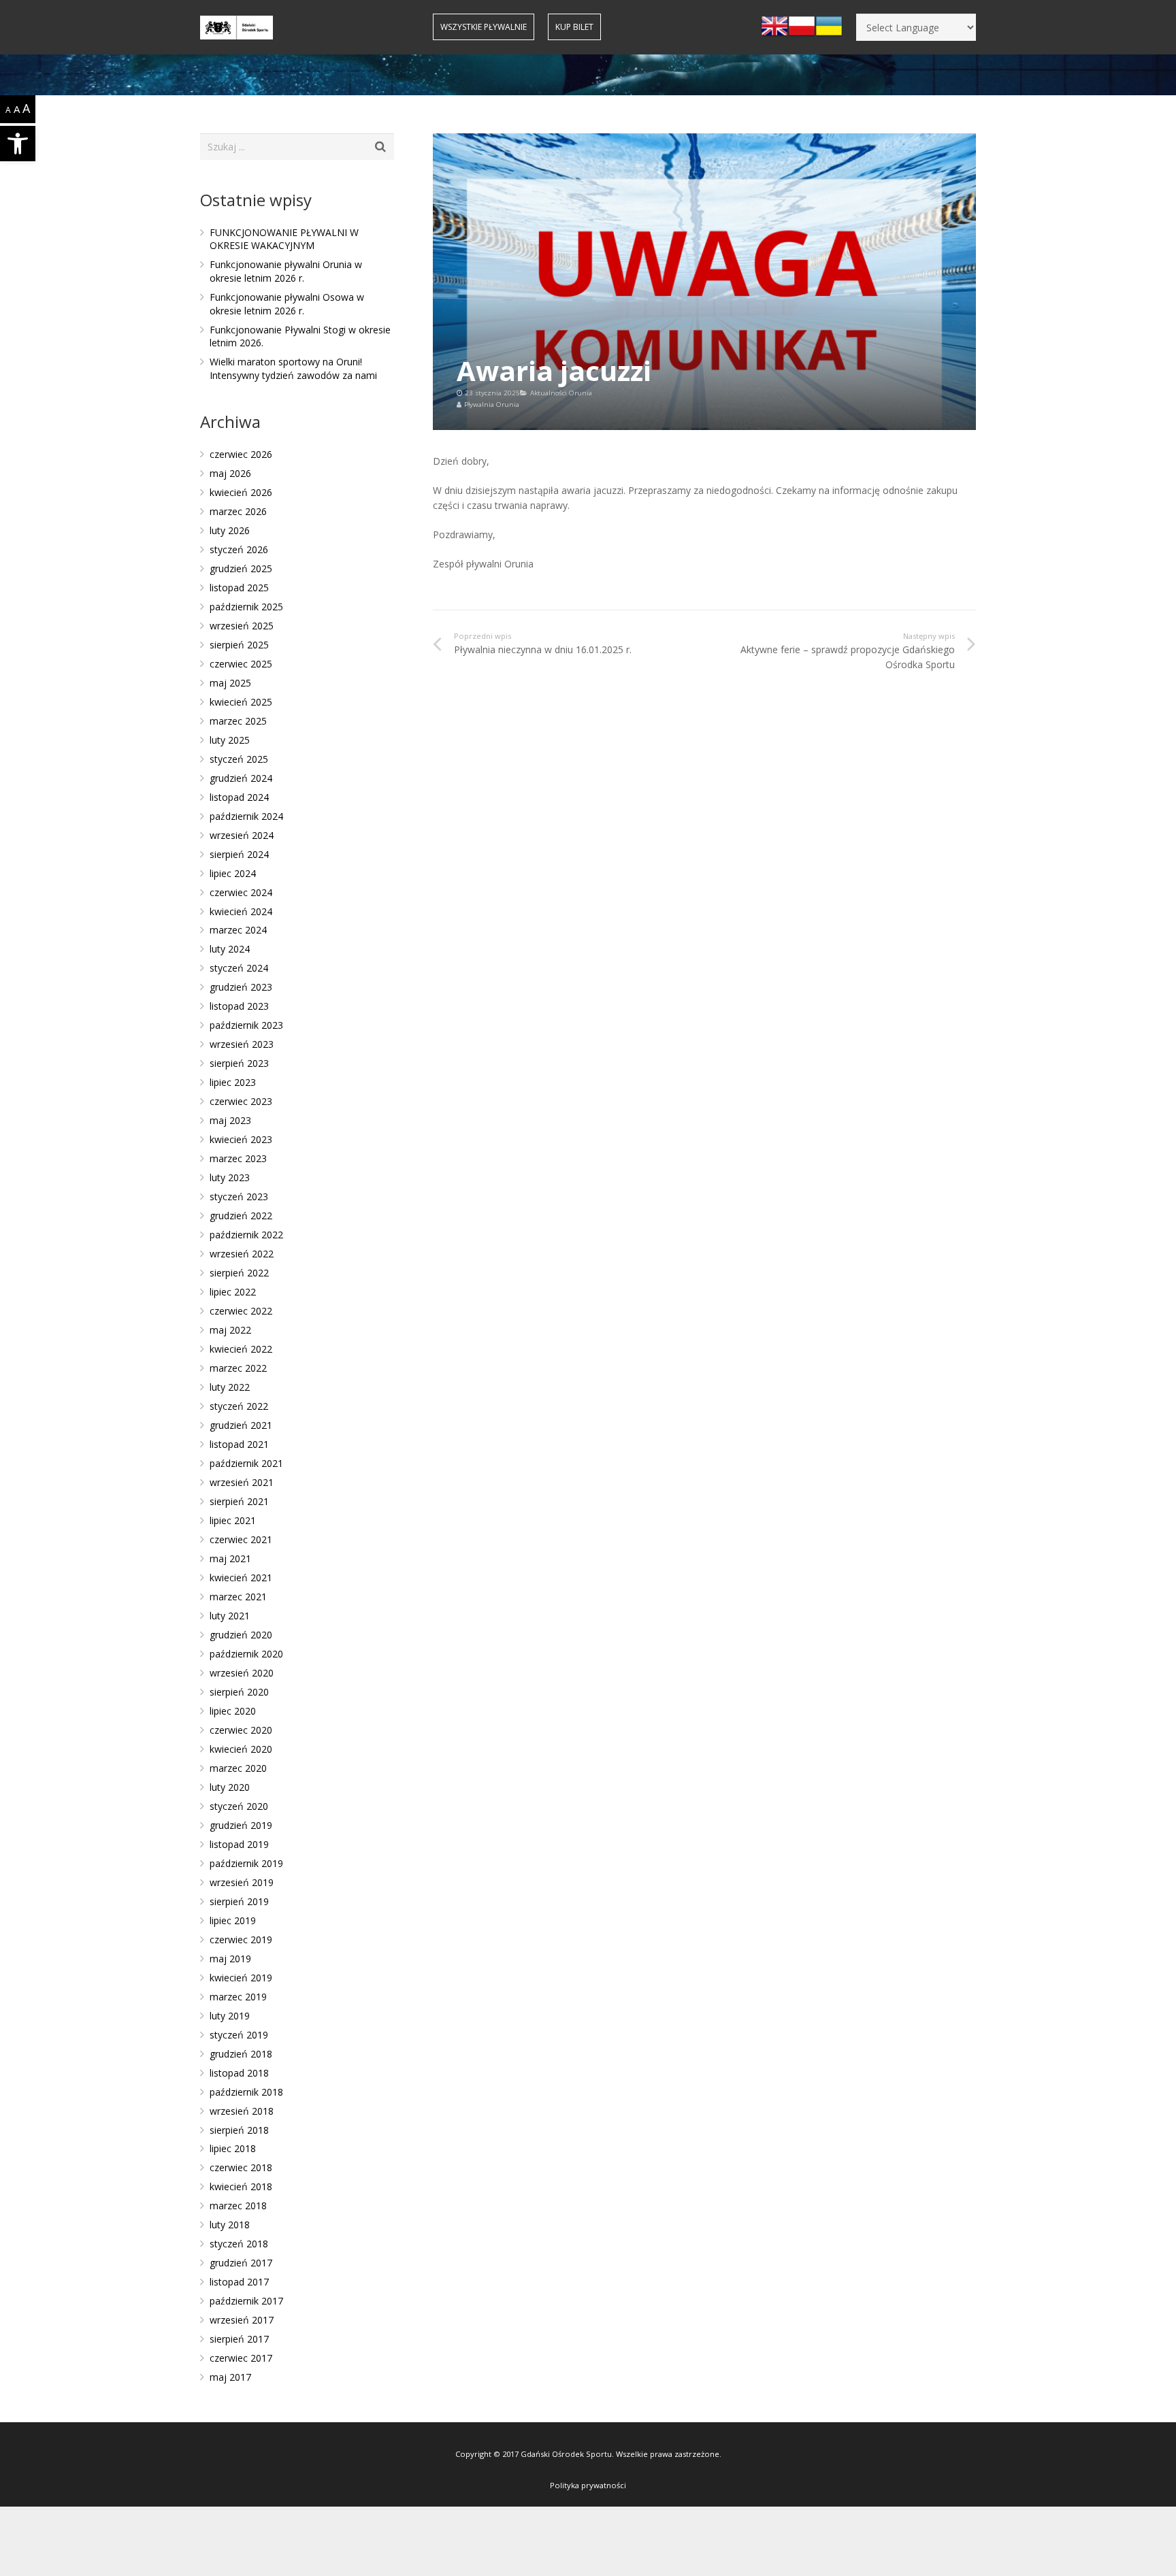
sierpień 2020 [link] (239, 1692)
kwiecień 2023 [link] (241, 1139)
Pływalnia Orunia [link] (492, 404)
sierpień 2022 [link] (239, 1273)
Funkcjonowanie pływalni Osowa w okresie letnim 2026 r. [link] (287, 304)
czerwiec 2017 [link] (241, 2358)
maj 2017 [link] (230, 2377)
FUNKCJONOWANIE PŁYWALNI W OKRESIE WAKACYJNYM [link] (284, 239)
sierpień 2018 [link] (239, 2130)
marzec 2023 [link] (238, 1158)
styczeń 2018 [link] (239, 2244)
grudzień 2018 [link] (241, 2054)
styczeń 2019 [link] (239, 2035)
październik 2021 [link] (246, 1463)
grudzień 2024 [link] (241, 778)
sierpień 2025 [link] (239, 645)
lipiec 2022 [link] (233, 1292)
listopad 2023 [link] (239, 1006)
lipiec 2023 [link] (233, 1082)
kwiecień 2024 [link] (241, 911)
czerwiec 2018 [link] (241, 2167)
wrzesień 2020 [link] (242, 1673)
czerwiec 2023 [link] (241, 1101)
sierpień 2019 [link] (239, 1901)
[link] (18, 144)
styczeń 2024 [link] (239, 968)
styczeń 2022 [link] (239, 1406)
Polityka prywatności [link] (588, 2485)
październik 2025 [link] (246, 607)
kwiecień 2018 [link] (241, 2186)
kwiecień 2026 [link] (241, 492)
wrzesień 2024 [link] (242, 835)
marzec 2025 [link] (238, 721)
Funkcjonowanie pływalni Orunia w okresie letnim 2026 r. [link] (286, 271)
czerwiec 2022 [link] (241, 1311)
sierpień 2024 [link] (239, 854)
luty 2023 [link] (230, 1177)
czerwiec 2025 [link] (241, 664)
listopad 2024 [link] (239, 797)
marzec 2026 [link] (238, 511)
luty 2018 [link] (230, 2225)
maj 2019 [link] (230, 1959)
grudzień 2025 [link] (241, 568)
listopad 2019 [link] (239, 1844)
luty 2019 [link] (230, 2016)
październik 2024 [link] (246, 816)
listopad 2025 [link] (239, 588)
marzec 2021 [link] (238, 1597)
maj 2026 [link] (230, 473)
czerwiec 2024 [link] (241, 892)
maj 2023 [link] (230, 1120)
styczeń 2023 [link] (239, 1196)
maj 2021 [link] (230, 1558)
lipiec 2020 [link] (233, 1711)
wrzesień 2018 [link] (242, 2111)
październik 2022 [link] (246, 1235)
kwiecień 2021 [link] (241, 1578)
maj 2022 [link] (230, 1330)
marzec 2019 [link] (238, 1997)
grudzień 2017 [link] (241, 2263)
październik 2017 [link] (246, 2301)
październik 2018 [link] (246, 2092)
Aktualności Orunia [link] (561, 393)
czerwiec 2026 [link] (241, 454)
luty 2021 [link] (230, 1616)
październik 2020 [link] (246, 1654)
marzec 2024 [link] (238, 930)
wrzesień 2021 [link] (242, 1482)
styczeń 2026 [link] (239, 549)
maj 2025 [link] (230, 683)
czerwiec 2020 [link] (241, 1730)
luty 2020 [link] (230, 1787)
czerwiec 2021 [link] (241, 1539)
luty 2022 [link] (230, 1387)
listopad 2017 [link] (239, 2282)
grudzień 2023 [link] (241, 987)
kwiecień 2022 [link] (241, 1349)
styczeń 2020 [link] (239, 1806)
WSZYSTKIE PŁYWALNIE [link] (484, 27)
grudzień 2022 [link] (241, 1216)
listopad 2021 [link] (239, 1444)
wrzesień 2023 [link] (242, 1044)
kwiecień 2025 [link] (241, 702)
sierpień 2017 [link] (239, 2339)
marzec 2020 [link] (238, 1768)
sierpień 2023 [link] (239, 1063)
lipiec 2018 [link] (233, 2148)
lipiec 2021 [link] (233, 1520)
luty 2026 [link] (230, 530)
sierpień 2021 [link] (239, 1501)
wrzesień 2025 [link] (242, 626)
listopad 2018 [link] (239, 2073)
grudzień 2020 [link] (241, 1635)
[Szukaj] (381, 147)
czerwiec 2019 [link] (241, 1939)
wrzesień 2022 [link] (242, 1254)
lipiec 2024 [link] (233, 873)
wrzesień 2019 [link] (242, 1882)
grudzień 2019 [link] (241, 1825)
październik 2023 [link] (246, 1025)
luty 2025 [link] (230, 740)
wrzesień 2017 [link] (242, 2320)
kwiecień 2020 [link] (241, 1749)
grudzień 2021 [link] (241, 1425)
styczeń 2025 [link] (239, 759)
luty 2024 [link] (230, 949)
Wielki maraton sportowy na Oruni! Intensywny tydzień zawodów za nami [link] (293, 368)
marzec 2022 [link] (238, 1368)
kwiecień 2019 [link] (241, 1978)
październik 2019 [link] (246, 1863)
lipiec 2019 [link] (233, 1920)
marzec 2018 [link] (238, 2206)
